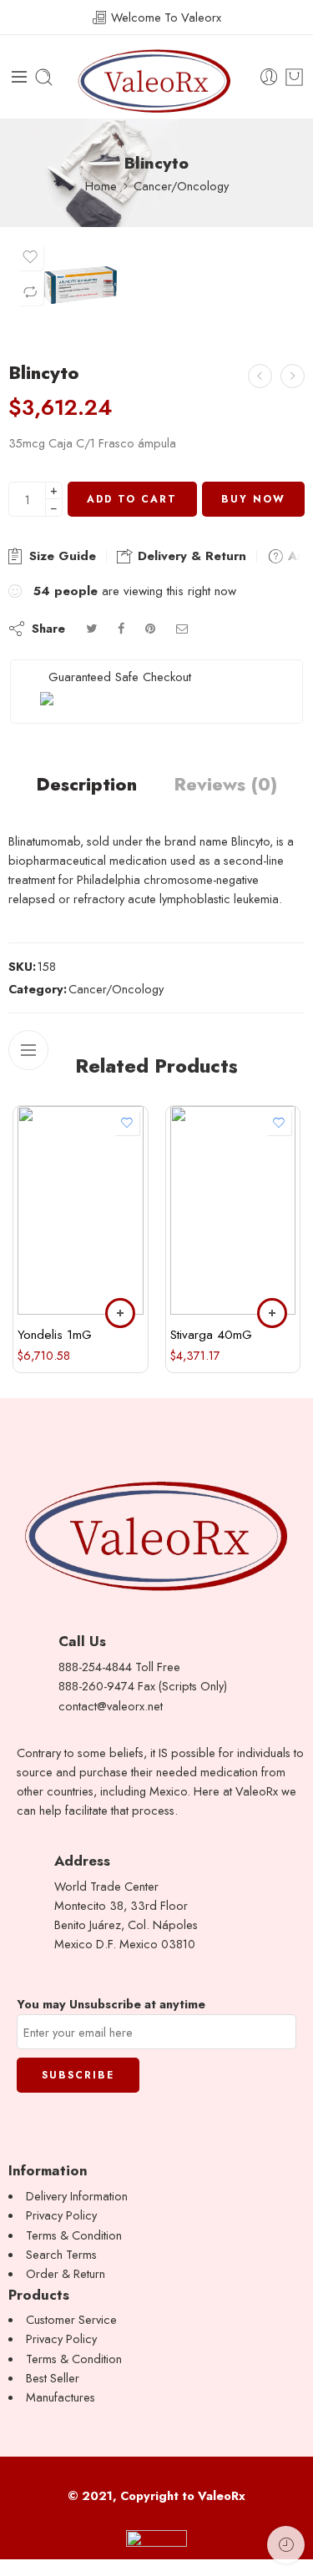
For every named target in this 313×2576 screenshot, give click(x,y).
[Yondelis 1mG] (81, 1210)
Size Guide (61, 556)
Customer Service (71, 2319)
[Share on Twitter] (91, 628)
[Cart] (294, 77)
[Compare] (30, 292)
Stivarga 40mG (211, 1335)
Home (101, 186)
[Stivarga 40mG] (233, 1210)
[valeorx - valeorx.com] (157, 77)
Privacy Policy (61, 2215)
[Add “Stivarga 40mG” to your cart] (272, 1313)
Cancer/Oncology (181, 186)
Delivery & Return (190, 556)
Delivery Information (77, 2196)
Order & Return (66, 2273)
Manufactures (61, 2397)
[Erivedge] (260, 376)
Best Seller (53, 2378)
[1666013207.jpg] (81, 285)
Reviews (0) (225, 785)
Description (86, 785)
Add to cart (132, 499)
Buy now (253, 499)
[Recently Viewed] (286, 2545)
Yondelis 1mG (55, 1335)
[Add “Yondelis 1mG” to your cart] (120, 1313)
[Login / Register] (269, 77)
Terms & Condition (74, 2235)
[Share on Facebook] (121, 628)
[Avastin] (293, 376)
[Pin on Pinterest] (150, 628)
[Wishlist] (30, 257)
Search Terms (61, 2254)
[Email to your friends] (182, 628)
